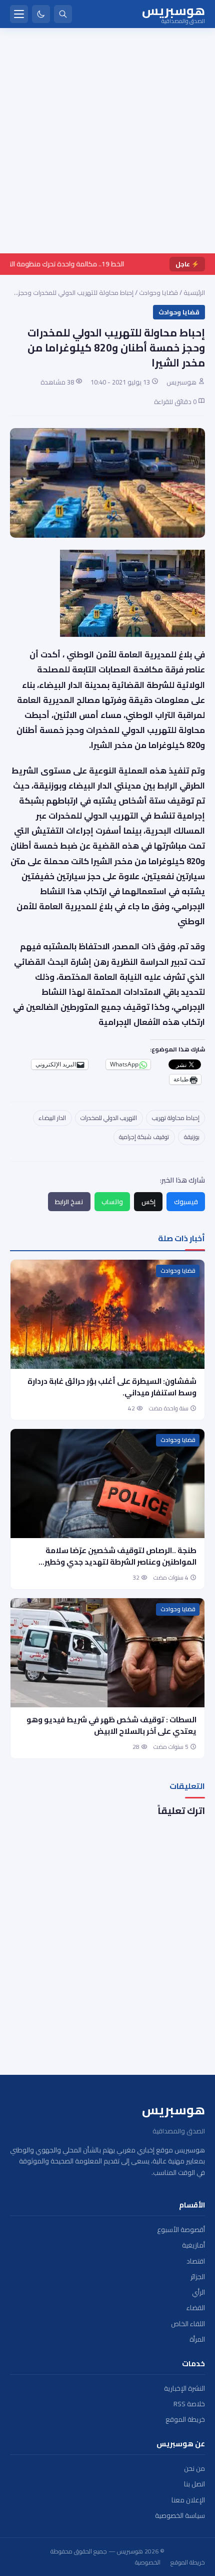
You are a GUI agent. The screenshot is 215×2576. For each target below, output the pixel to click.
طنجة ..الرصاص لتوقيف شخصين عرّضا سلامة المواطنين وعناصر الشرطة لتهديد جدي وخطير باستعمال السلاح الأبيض (120, 1562)
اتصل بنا (194, 2484)
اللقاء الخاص (188, 2324)
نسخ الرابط (69, 1202)
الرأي (198, 2292)
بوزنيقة (192, 1137)
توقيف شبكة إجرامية (144, 1137)
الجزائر (198, 2277)
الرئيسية (194, 292)
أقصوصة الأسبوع (181, 2230)
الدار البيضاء (52, 1118)
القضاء (196, 2308)
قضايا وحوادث (158, 292)
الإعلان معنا (188, 2500)
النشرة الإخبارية (184, 2388)
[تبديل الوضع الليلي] (41, 14)
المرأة (197, 2339)
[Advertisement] (107, 141)
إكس (148, 1202)
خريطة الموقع (185, 2420)
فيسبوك (186, 1202)
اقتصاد (196, 2261)
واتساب (112, 1202)
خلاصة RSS (189, 2404)
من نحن (194, 2469)
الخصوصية (148, 2562)
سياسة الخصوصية (180, 2516)
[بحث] (63, 14)
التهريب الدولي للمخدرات (109, 1118)
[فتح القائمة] (19, 14)
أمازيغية (193, 2245)
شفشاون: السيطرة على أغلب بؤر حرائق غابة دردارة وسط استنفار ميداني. (112, 1387)
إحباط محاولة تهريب (176, 1118)
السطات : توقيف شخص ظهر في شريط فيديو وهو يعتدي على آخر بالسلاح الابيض (111, 1725)
